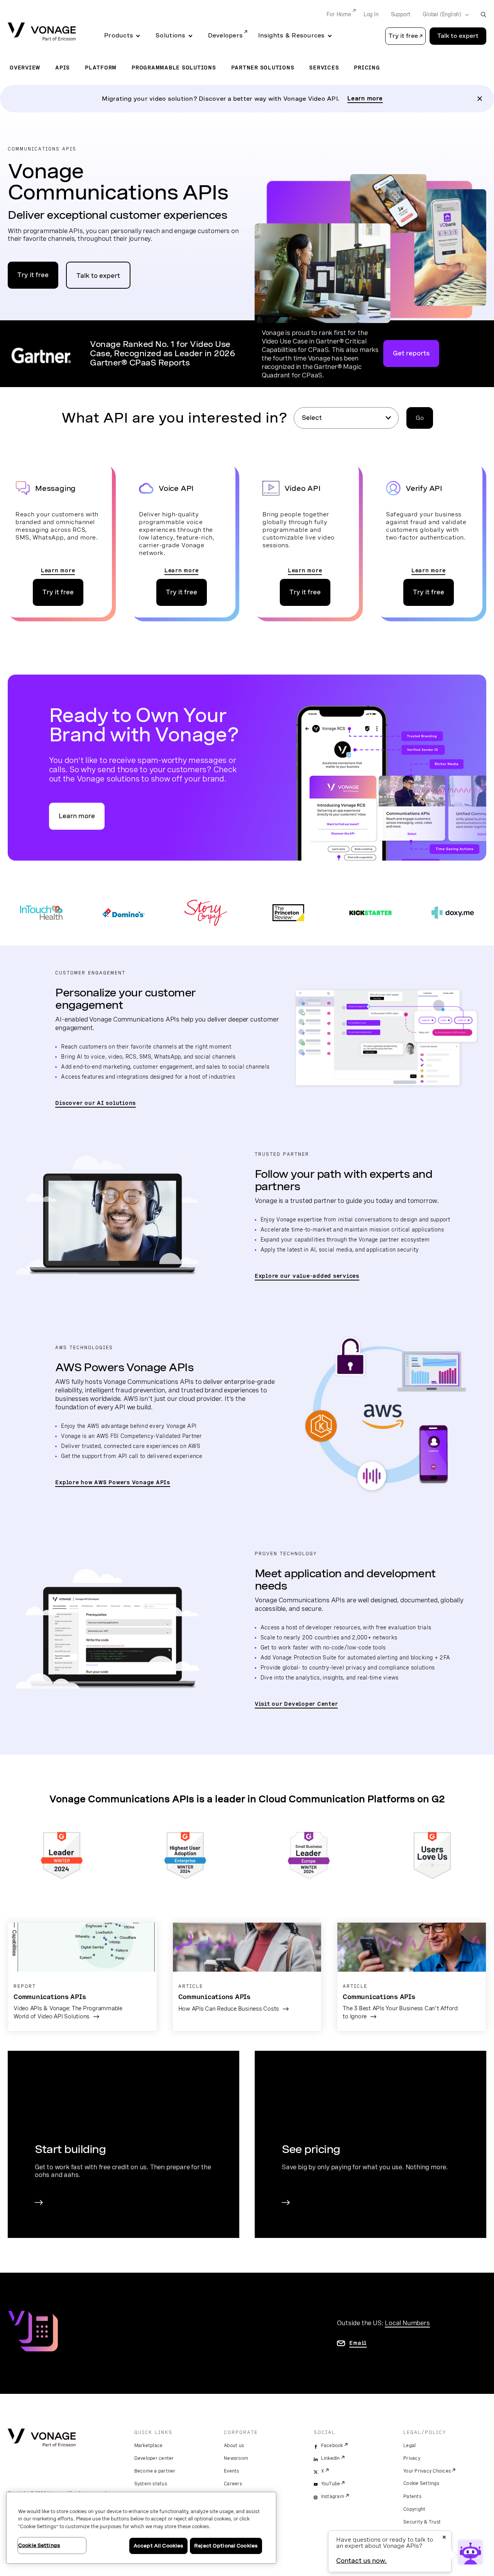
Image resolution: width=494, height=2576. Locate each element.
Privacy (412, 2458)
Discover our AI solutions (96, 1103)
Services (324, 68)
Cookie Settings (421, 2483)
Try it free (33, 275)
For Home (339, 14)
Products (119, 36)
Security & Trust (422, 2522)
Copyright (414, 2509)
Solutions (170, 36)
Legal (409, 2446)
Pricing (367, 68)
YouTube (331, 2484)
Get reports (411, 353)
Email (358, 2343)
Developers (226, 36)
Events (232, 2471)
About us (234, 2446)
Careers (233, 2484)
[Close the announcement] (480, 99)
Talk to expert (458, 36)
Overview (25, 68)
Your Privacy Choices (427, 2471)
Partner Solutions (263, 68)
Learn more (365, 98)
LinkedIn (331, 2458)
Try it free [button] (403, 36)
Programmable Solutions (174, 68)
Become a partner (155, 2471)
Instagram (333, 2497)
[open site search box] (483, 14)
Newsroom (236, 2458)
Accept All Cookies (158, 2546)
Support (401, 14)
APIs (63, 68)
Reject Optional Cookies (226, 2546)
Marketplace (149, 2446)
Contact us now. (361, 2561)
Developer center (154, 2458)
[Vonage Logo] (42, 32)
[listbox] (346, 418)
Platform (101, 68)
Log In (371, 14)
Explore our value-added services (307, 1276)
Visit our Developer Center (296, 1704)
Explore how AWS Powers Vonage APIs (113, 1482)
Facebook (332, 2446)
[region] (141, 2528)
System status (151, 2484)
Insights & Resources (291, 36)
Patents (412, 2497)
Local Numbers (407, 2323)
